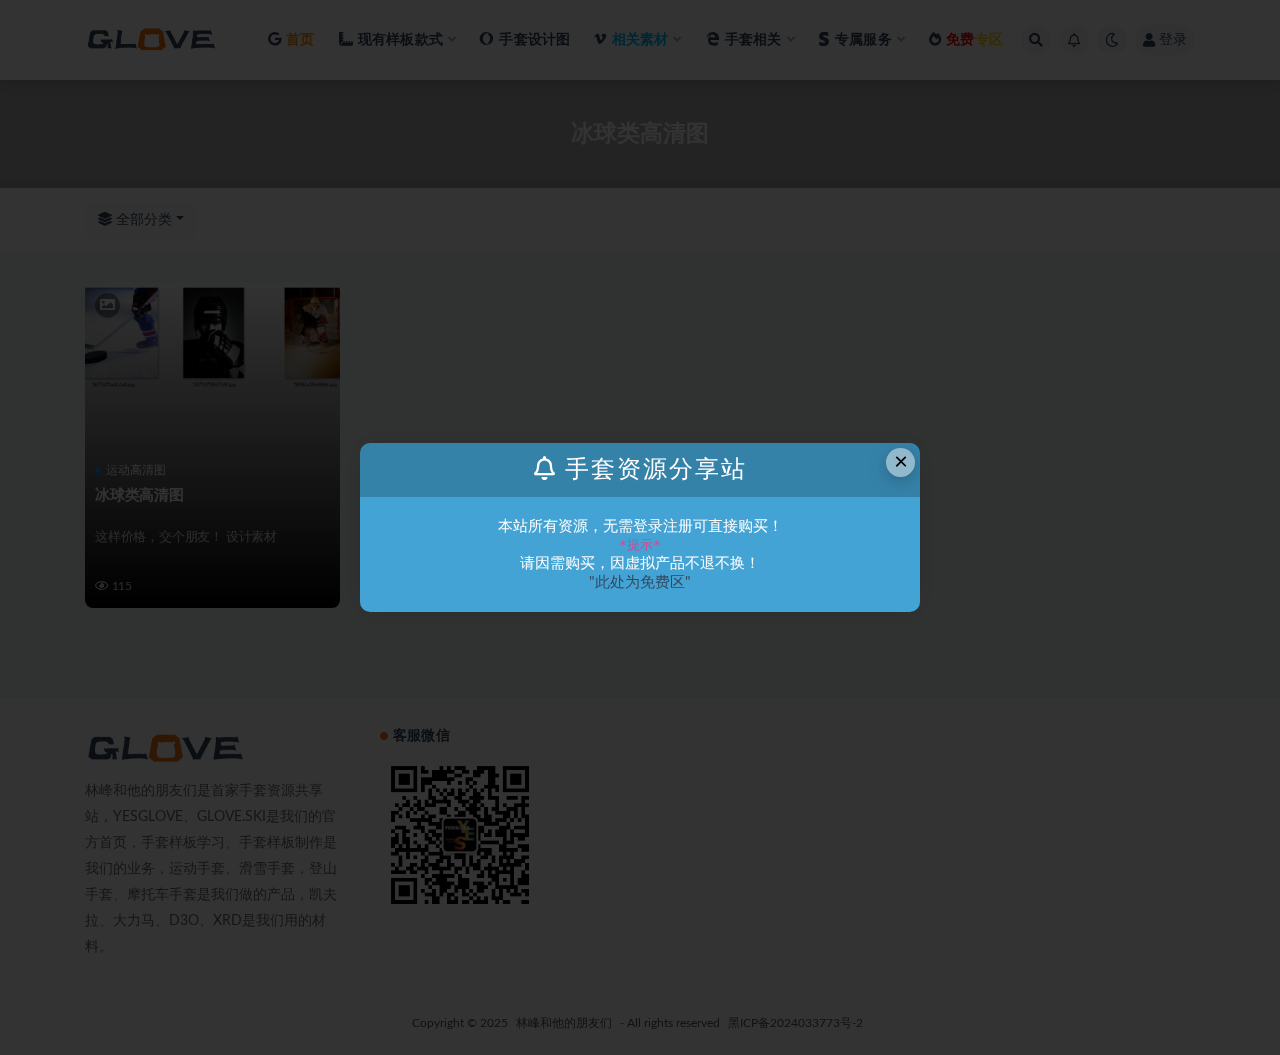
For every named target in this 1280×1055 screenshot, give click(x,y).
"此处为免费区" (640, 582)
